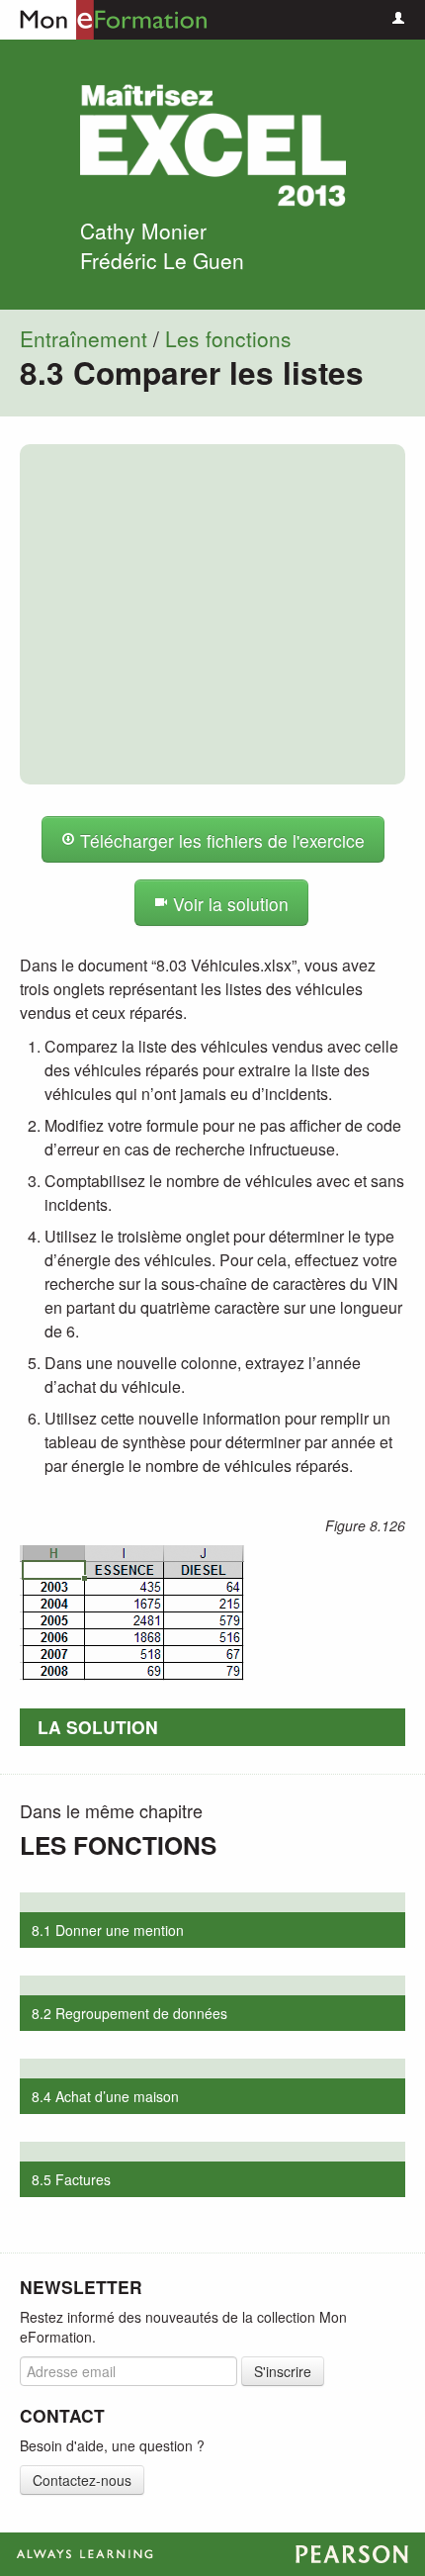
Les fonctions (228, 338)
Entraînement (84, 338)
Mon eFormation (104, 20)
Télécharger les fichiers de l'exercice (220, 840)
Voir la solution (228, 904)
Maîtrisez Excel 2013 (212, 145)
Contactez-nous (82, 2480)
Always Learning (212, 2554)
